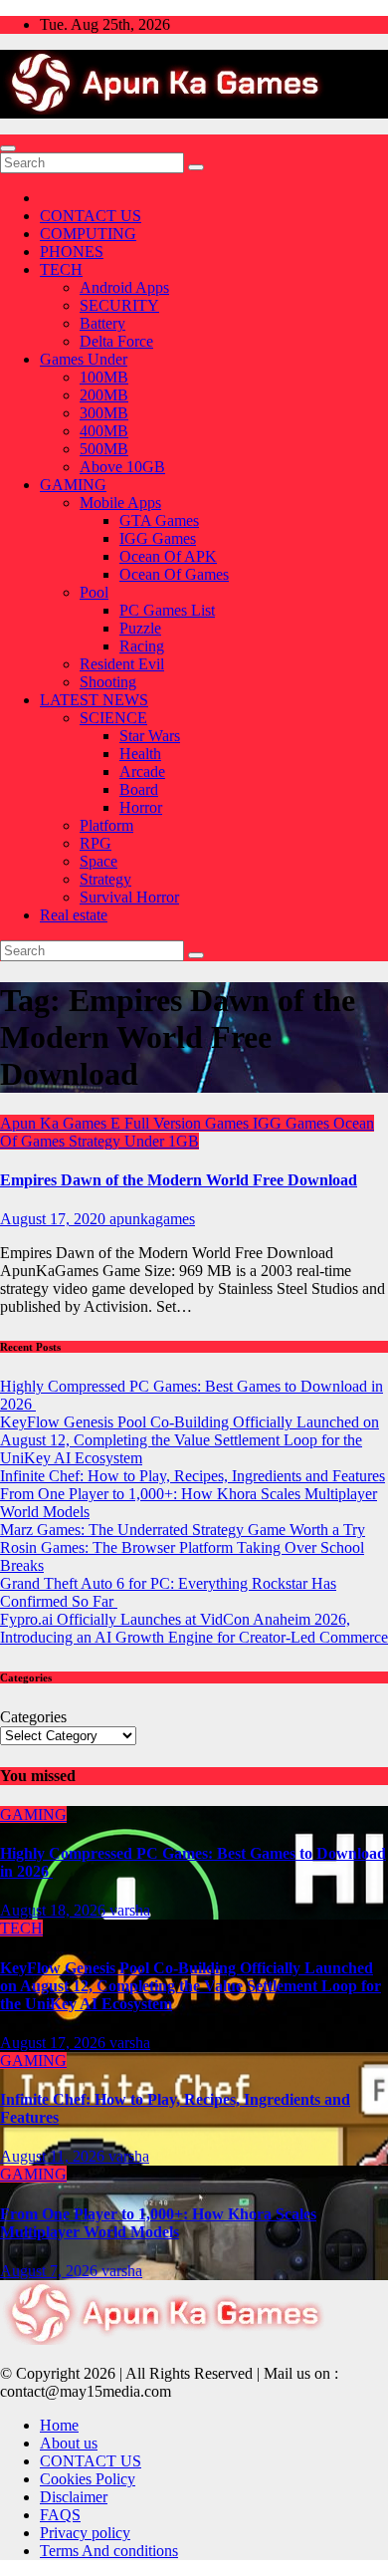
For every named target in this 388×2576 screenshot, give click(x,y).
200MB (104, 395)
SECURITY (119, 305)
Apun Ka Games (55, 1123)
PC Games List (167, 610)
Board (139, 789)
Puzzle (140, 628)
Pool (94, 592)
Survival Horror (129, 897)
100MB (104, 377)
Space (98, 861)
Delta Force (116, 341)
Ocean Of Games (174, 574)
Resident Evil (122, 664)
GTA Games (159, 520)
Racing (142, 646)
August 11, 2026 (54, 2156)
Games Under (84, 359)
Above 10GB (122, 467)
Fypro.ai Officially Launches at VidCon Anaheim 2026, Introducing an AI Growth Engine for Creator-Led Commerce (194, 1628)
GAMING (73, 485)
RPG (96, 843)
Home (59, 2425)
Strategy (105, 879)
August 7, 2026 (51, 2271)
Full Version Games (189, 1123)
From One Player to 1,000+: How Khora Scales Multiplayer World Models (158, 2223)
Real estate (74, 915)
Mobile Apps (120, 503)
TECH (61, 269)
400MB (104, 431)
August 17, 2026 (55, 2043)
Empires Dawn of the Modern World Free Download (179, 1180)
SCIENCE (113, 718)
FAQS (60, 2515)
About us (69, 2443)
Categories (33, 1717)
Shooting (108, 682)
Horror (141, 807)
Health (140, 754)
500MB (104, 449)
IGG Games (158, 538)
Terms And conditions (109, 2551)
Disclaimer (74, 2497)
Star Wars (150, 736)
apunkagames (152, 1219)
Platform (106, 825)
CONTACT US (91, 216)
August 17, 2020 (55, 1219)
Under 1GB (162, 1141)
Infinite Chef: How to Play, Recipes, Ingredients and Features (193, 1476)
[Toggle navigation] (8, 148)
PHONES (72, 252)
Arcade (142, 772)
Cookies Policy (88, 2479)
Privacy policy (85, 2533)
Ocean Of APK (168, 556)
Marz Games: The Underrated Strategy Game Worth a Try (183, 1530)
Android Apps (124, 287)
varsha (130, 1910)
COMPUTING (88, 234)
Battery (102, 323)
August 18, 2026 (55, 1910)
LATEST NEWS (94, 700)
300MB (104, 413)
